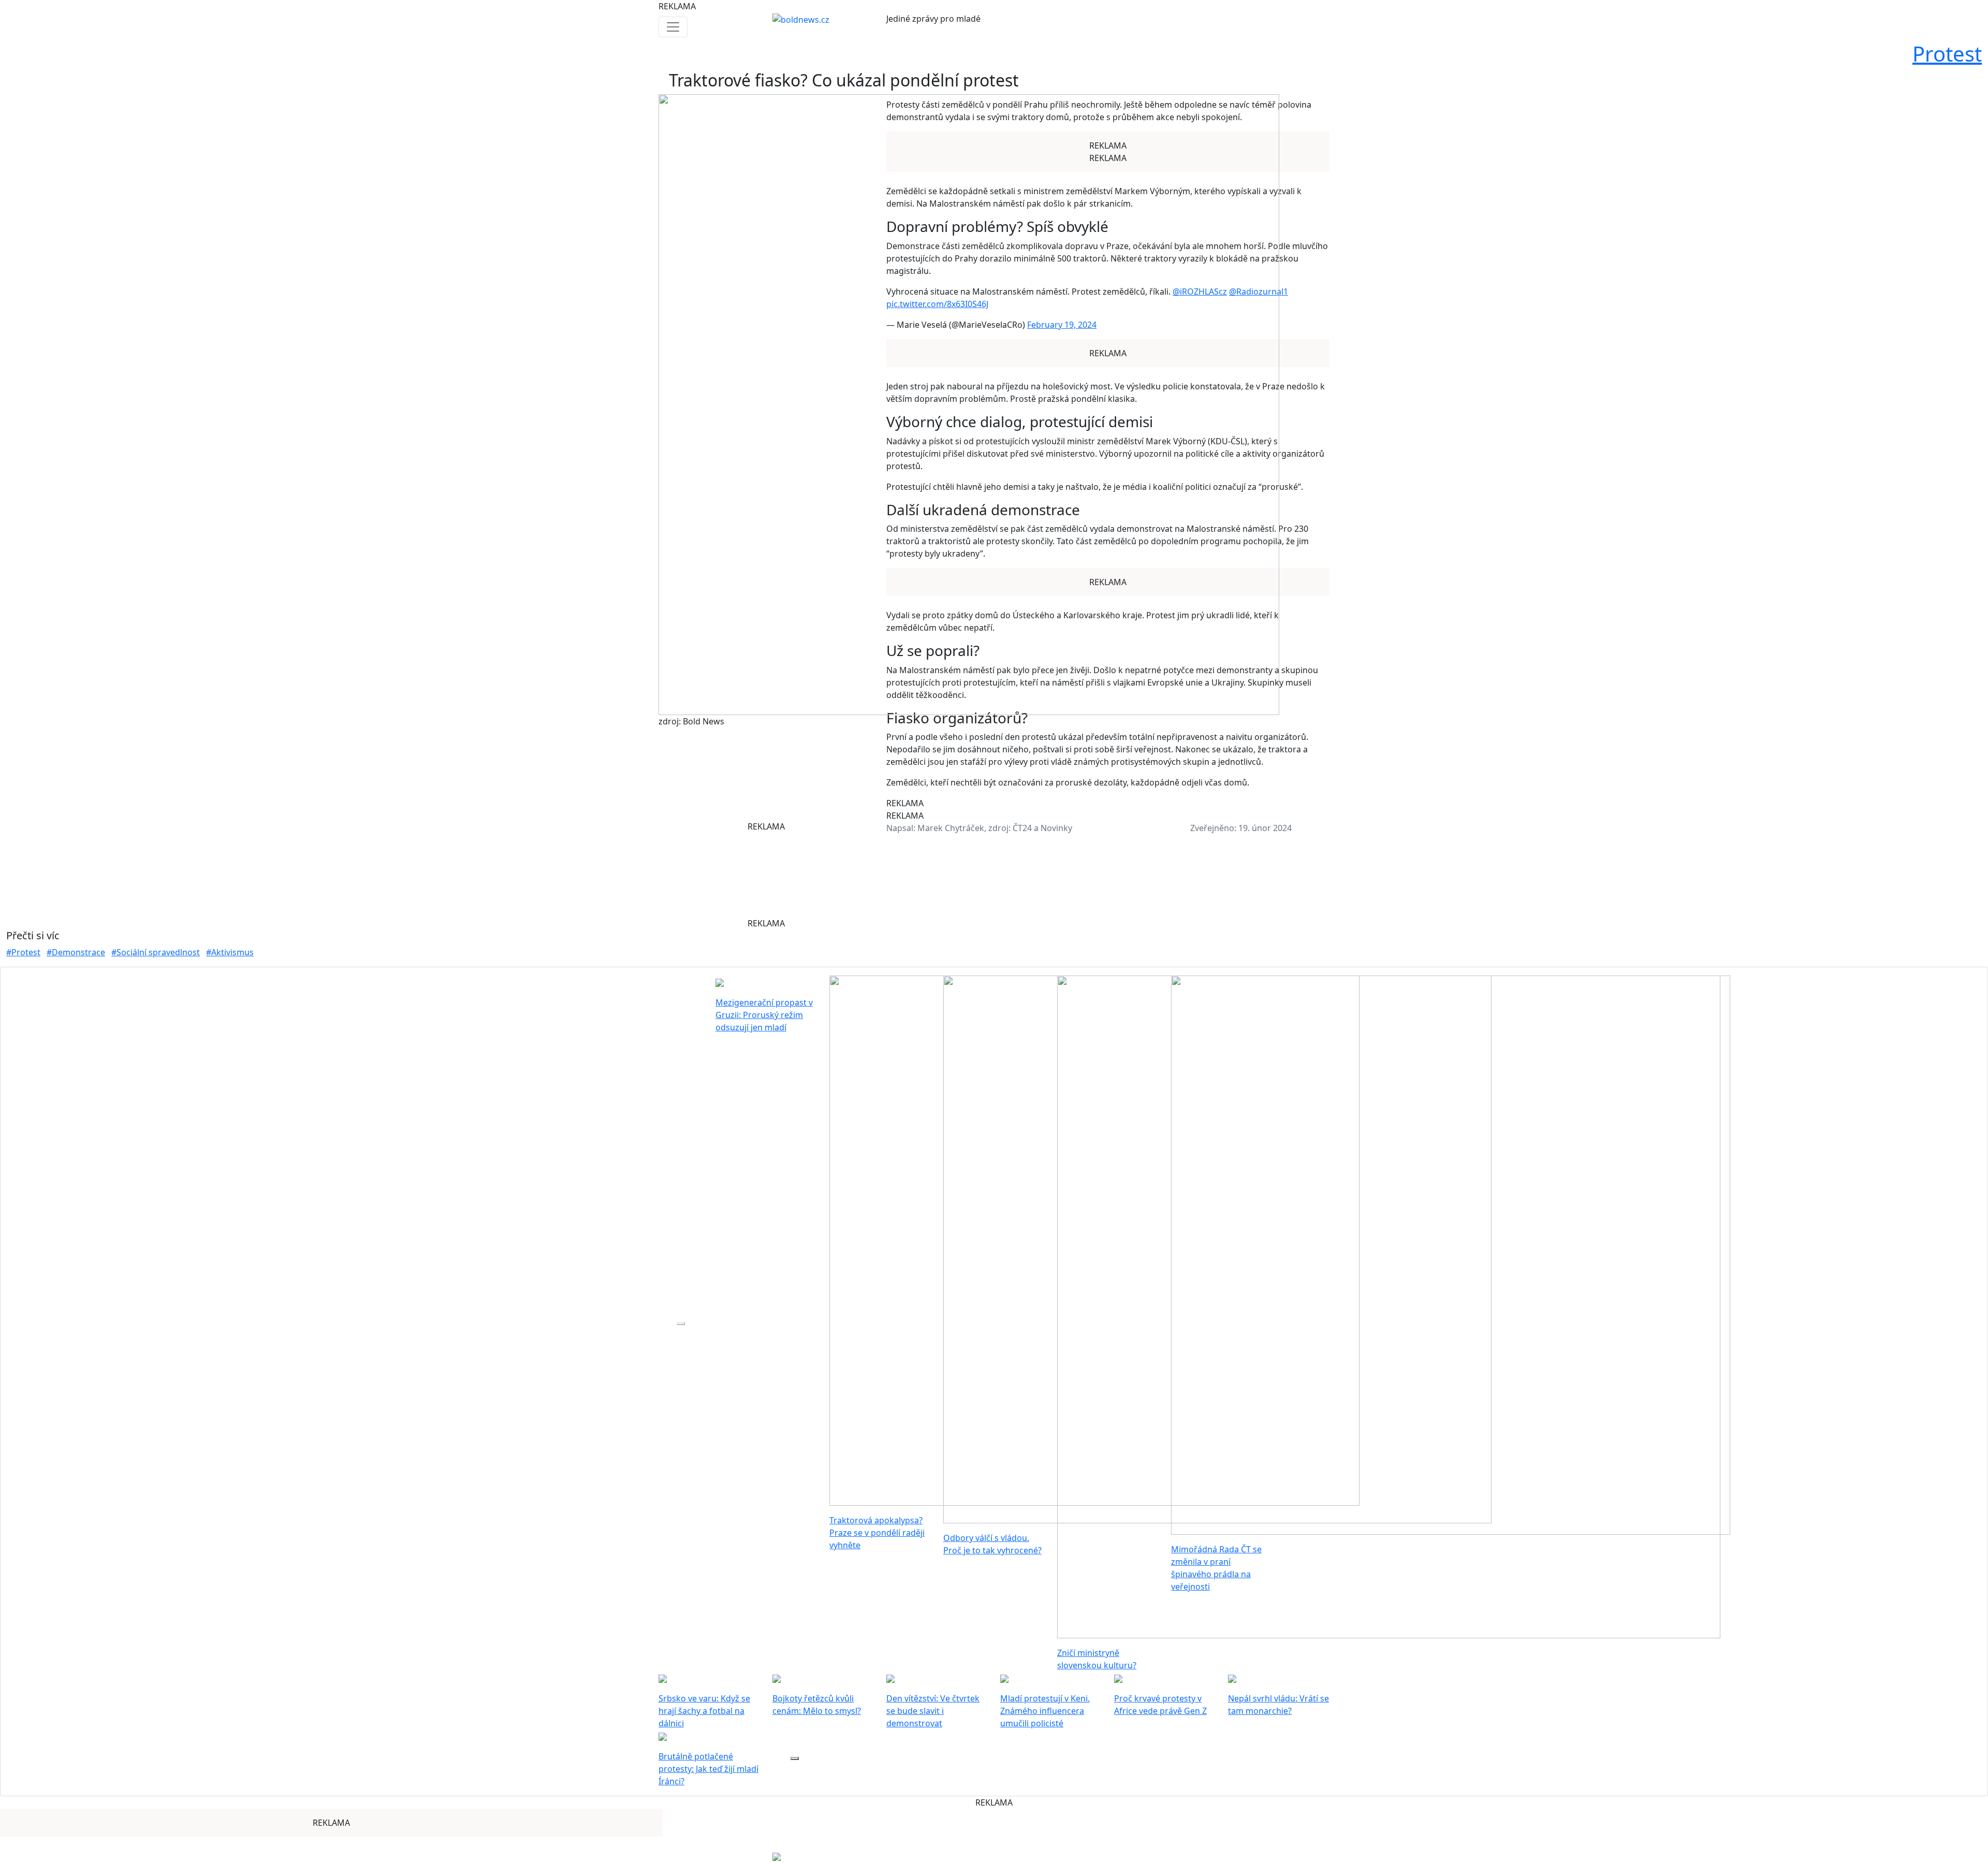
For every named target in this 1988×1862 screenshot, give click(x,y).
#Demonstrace (76, 952)
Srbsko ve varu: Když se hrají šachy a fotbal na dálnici (704, 1711)
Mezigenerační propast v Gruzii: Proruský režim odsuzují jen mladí (764, 1015)
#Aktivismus (230, 952)
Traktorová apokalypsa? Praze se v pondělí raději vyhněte (877, 1533)
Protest (1947, 54)
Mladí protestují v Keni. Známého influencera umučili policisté (1045, 1711)
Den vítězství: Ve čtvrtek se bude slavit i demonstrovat (933, 1711)
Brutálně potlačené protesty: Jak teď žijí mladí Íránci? (708, 1769)
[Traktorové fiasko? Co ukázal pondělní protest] (969, 404)
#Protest (23, 952)
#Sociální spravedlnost (156, 952)
